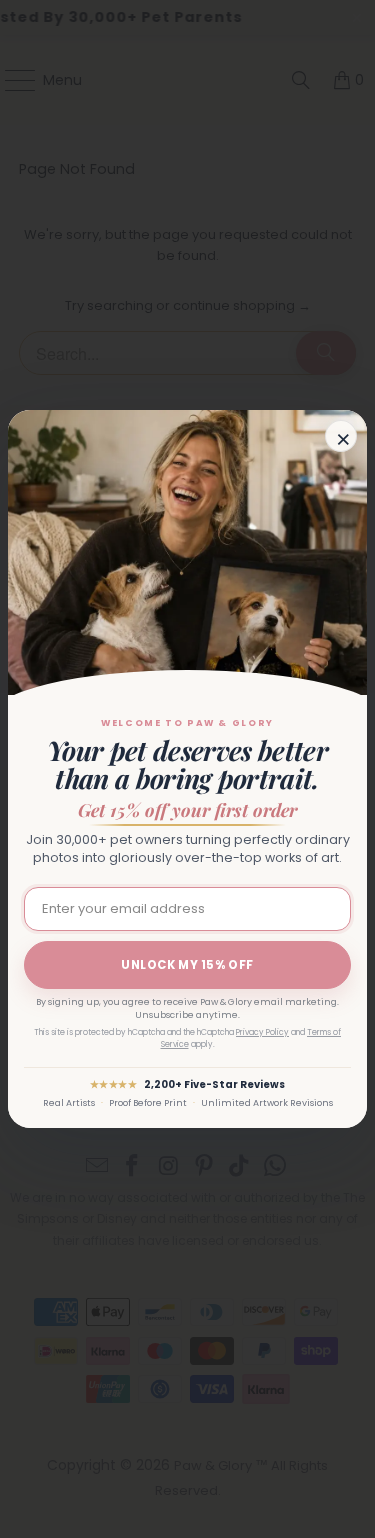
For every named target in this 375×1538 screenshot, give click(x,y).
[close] (341, 436)
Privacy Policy (262, 1032)
